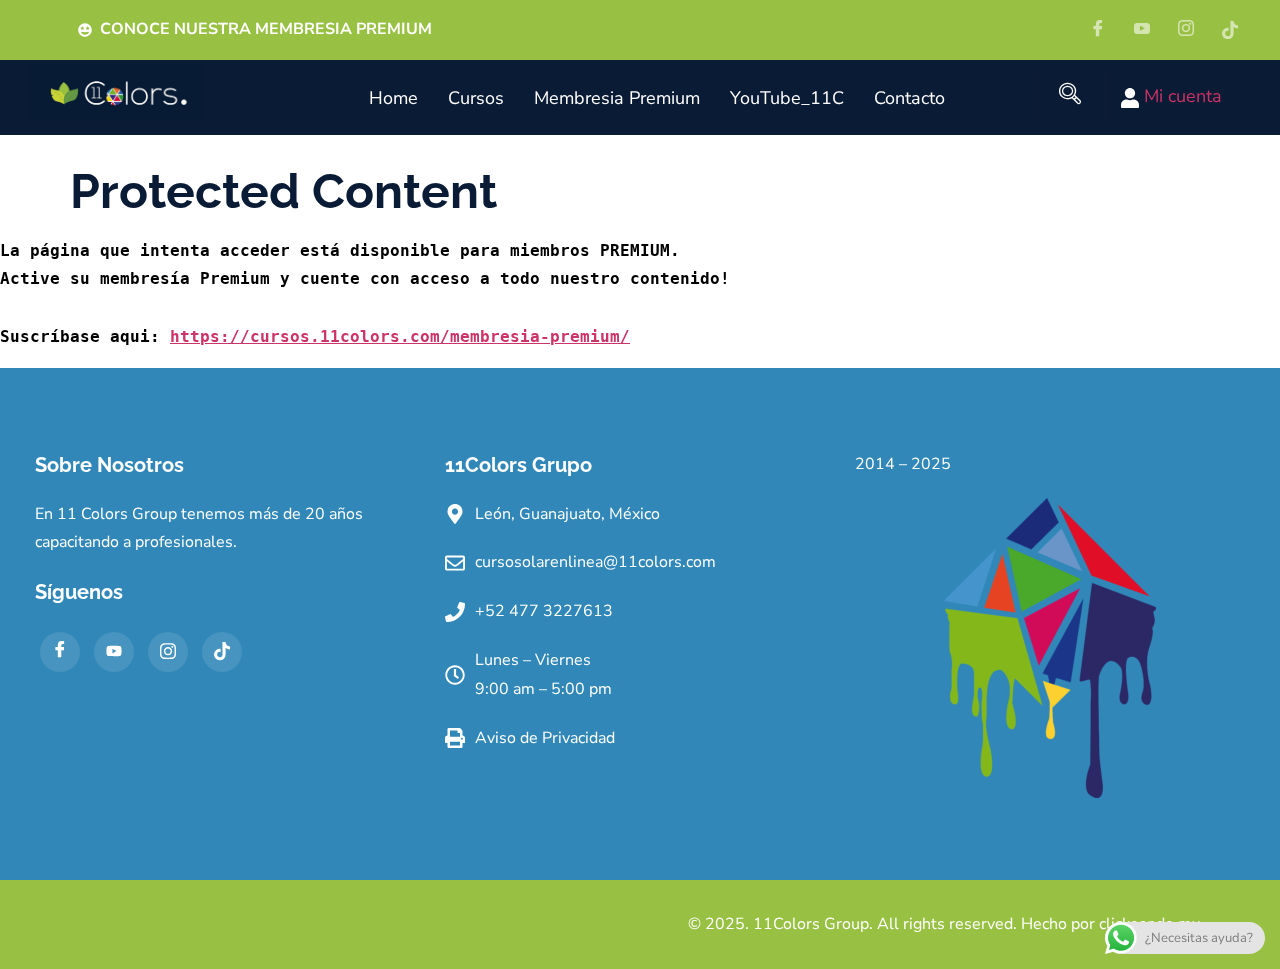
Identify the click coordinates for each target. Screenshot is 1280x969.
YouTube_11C (787, 98)
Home (393, 98)
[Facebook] (1105, 30)
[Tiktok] (1237, 30)
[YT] (1149, 30)
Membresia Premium (617, 98)
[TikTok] (222, 652)
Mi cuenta (1180, 96)
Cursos (476, 98)
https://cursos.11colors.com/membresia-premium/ (400, 336)
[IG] (1193, 30)
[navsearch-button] (1070, 96)
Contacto (909, 98)
